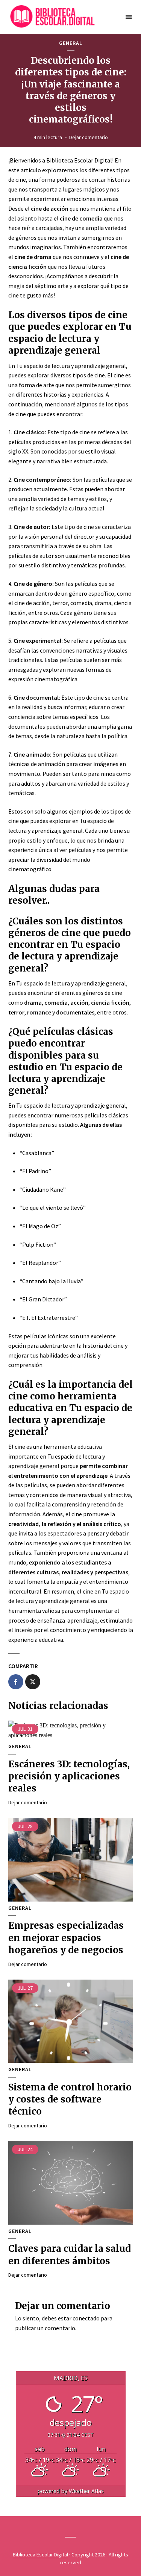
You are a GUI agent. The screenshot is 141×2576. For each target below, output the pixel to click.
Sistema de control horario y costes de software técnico (70, 2099)
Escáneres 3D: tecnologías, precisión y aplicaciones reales (69, 1776)
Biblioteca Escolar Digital (40, 2555)
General (71, 43)
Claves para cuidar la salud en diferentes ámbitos (70, 2255)
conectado (86, 2318)
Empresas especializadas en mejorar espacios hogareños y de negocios (66, 1938)
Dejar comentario (89, 137)
